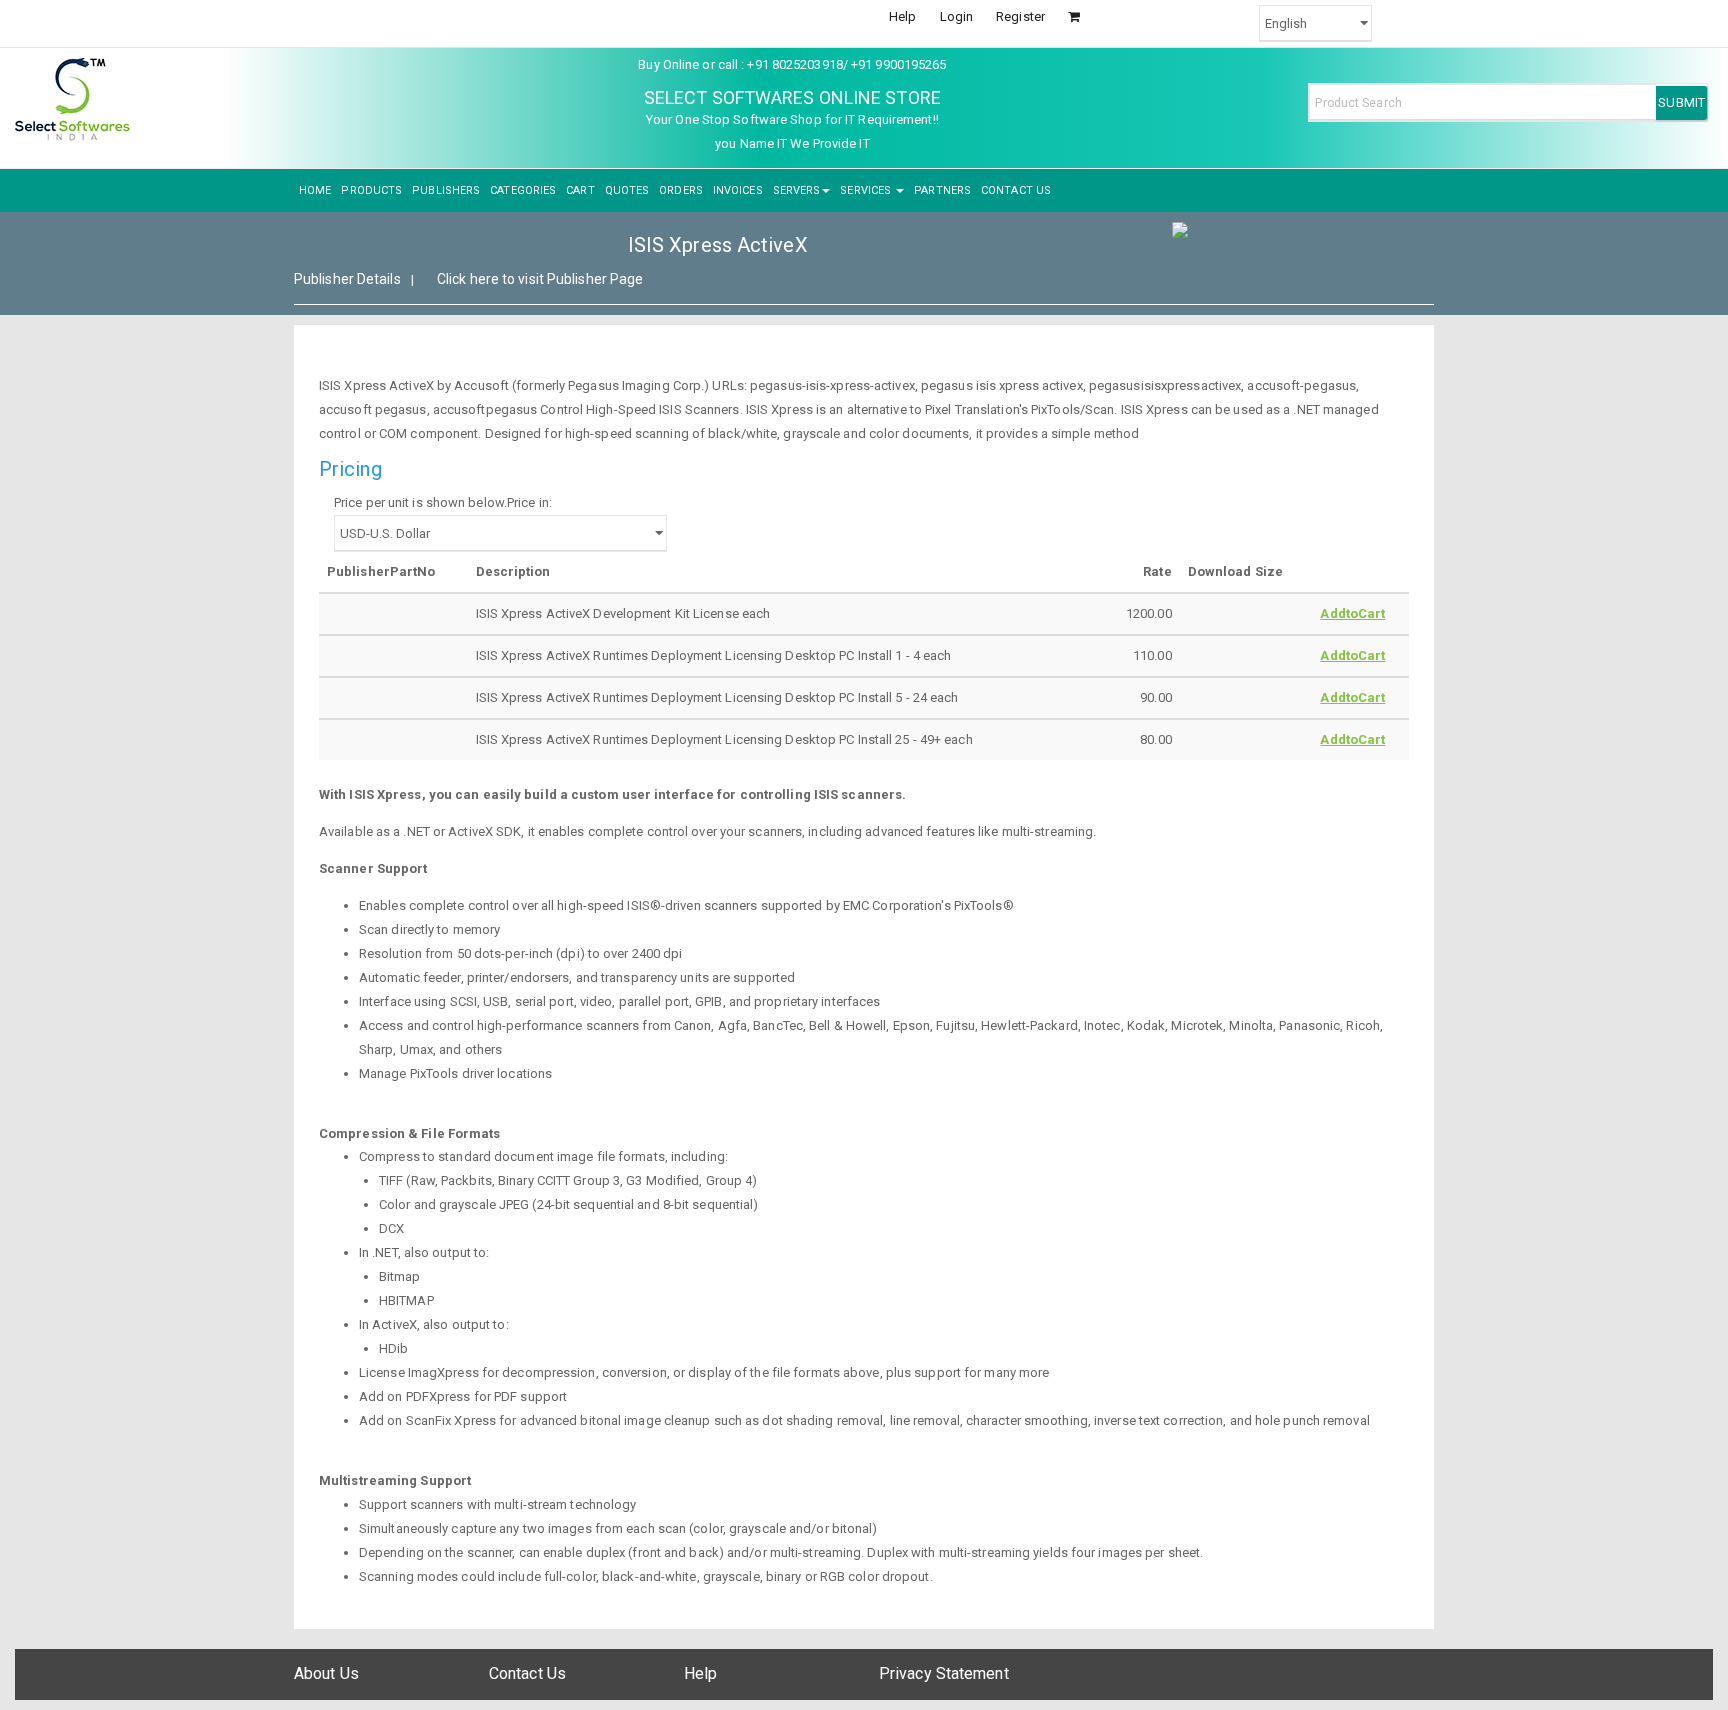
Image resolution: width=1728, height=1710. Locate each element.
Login (957, 16)
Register (1020, 16)
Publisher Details (347, 279)
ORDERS (681, 190)
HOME (315, 190)
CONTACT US (1016, 190)
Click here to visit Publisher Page (540, 279)
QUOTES (627, 190)
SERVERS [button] (797, 190)
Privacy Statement (944, 1673)
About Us (326, 1673)
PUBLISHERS (446, 190)
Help (902, 16)
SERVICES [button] (867, 190)
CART (580, 190)
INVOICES (738, 190)
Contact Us (527, 1673)
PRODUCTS (371, 190)
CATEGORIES (523, 190)
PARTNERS (942, 190)
